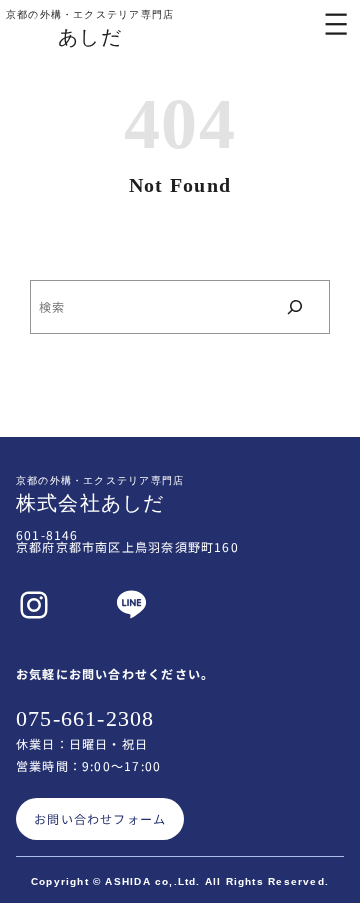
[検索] (295, 307)
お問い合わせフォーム (100, 818)
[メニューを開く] (336, 24)
